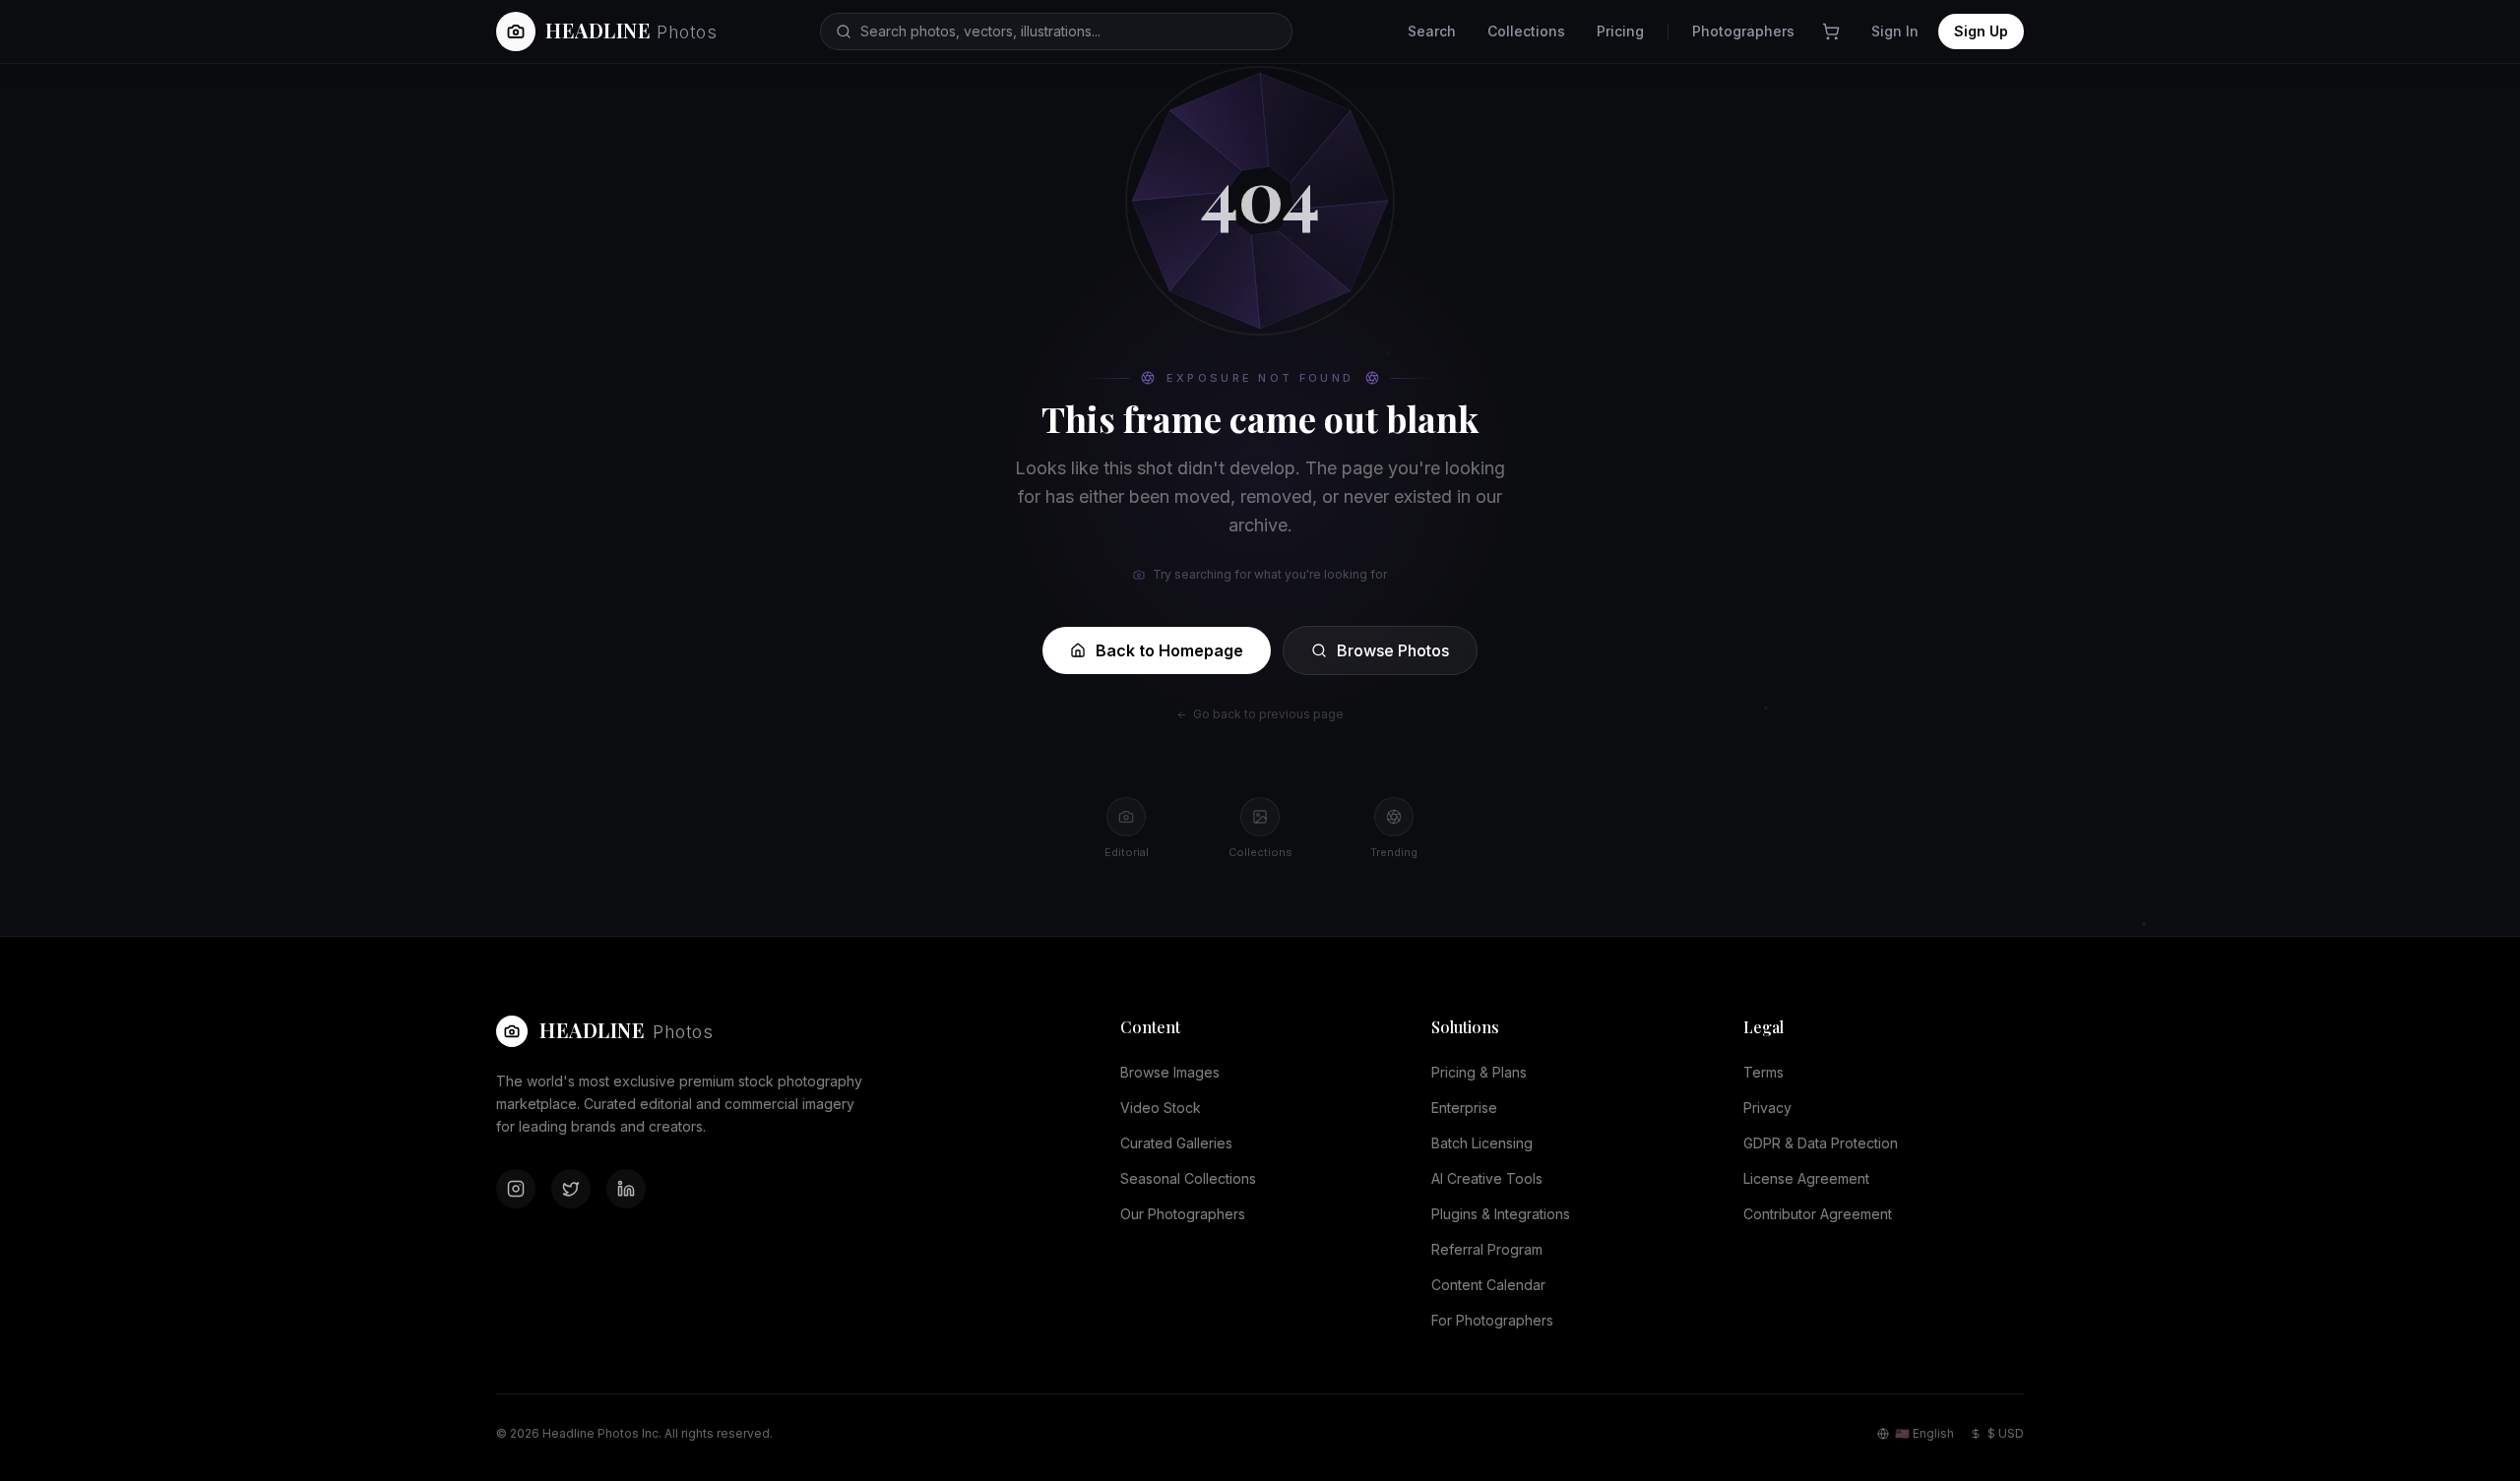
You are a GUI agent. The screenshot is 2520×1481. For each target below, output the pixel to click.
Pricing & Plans (1479, 1072)
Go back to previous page (1268, 714)
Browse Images (1170, 1072)
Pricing (1620, 31)
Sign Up (1981, 31)
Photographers (1743, 31)
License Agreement (1806, 1178)
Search (1432, 31)
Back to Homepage (1169, 650)
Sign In (1895, 31)
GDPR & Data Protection (1821, 1143)
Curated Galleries (1176, 1143)
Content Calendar (1488, 1285)
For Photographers (1492, 1320)
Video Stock (1161, 1108)
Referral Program (1487, 1249)
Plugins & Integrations (1501, 1214)
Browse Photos (1393, 650)
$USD (2006, 1433)
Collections (1526, 31)
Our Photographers (1183, 1214)
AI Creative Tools (1487, 1178)
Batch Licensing (1482, 1143)
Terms (1764, 1072)
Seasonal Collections (1188, 1178)
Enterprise (1464, 1108)
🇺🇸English (1924, 1433)
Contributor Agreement (1818, 1214)
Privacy (1767, 1108)
